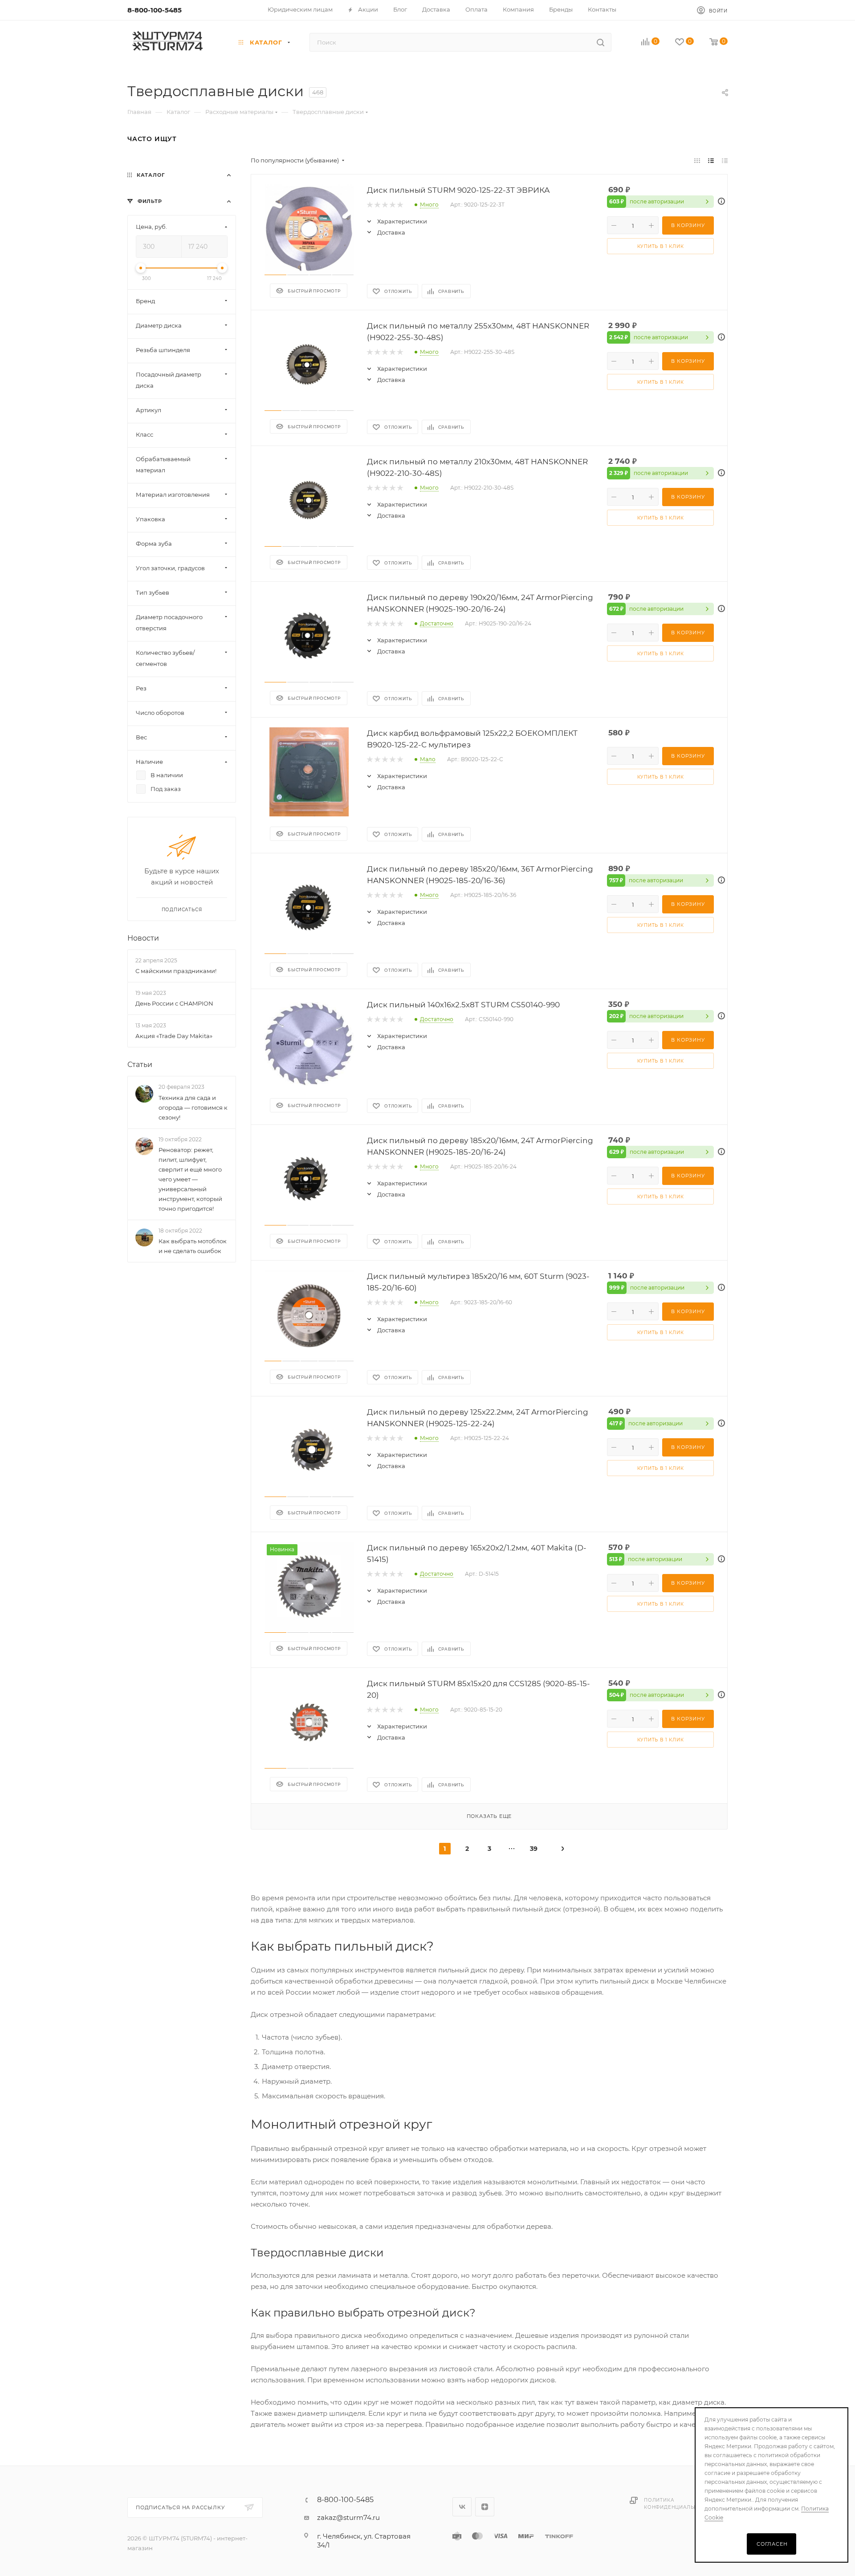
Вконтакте (462, 2507)
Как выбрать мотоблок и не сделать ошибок (193, 1246)
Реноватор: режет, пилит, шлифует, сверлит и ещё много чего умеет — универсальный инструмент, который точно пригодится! (190, 1179)
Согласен (772, 2544)
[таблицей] (725, 160)
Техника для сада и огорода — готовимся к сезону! (193, 1107)
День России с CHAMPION (174, 1003)
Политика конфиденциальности (678, 2504)
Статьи (140, 1065)
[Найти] (601, 42)
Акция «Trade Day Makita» (174, 1036)
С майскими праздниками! (176, 971)
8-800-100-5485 (155, 10)
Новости (143, 938)
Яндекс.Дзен (485, 2507)
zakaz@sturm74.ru (348, 2517)
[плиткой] (697, 160)
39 (534, 1849)
